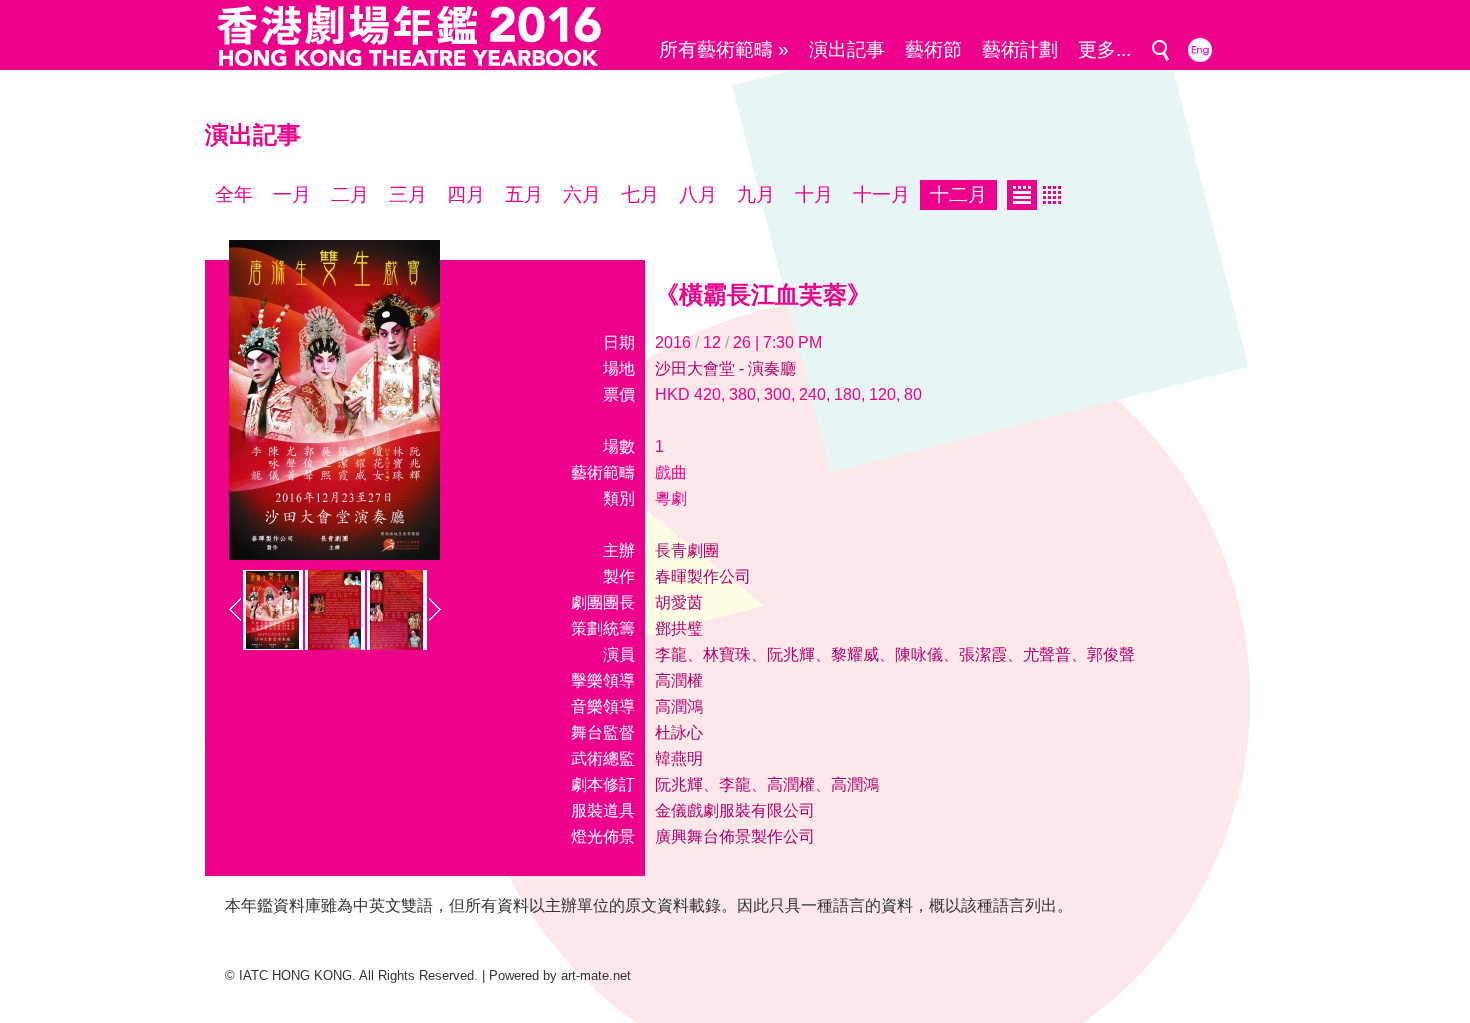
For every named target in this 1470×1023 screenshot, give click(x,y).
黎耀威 (855, 654)
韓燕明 (679, 758)
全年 (234, 194)
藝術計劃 (1020, 49)
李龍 (671, 654)
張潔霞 (983, 654)
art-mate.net (596, 975)
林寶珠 (727, 654)
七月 (640, 194)
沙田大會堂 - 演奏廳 (725, 368)
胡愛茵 (679, 602)
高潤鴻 (679, 706)
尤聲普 (1047, 654)
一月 (292, 194)
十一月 (881, 194)
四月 (466, 194)
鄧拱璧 (679, 628)
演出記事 (847, 49)
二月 (350, 194)
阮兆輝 (791, 654)
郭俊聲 (1111, 654)
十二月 (958, 194)
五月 (524, 194)
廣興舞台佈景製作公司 (735, 836)
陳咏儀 (919, 654)
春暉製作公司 (703, 576)
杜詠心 (679, 732)
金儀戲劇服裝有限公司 (735, 810)
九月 (756, 194)
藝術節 (933, 49)
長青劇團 (687, 550)
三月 (408, 194)
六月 (582, 194)
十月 (814, 194)
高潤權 (679, 680)
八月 (698, 194)
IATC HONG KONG (295, 975)
